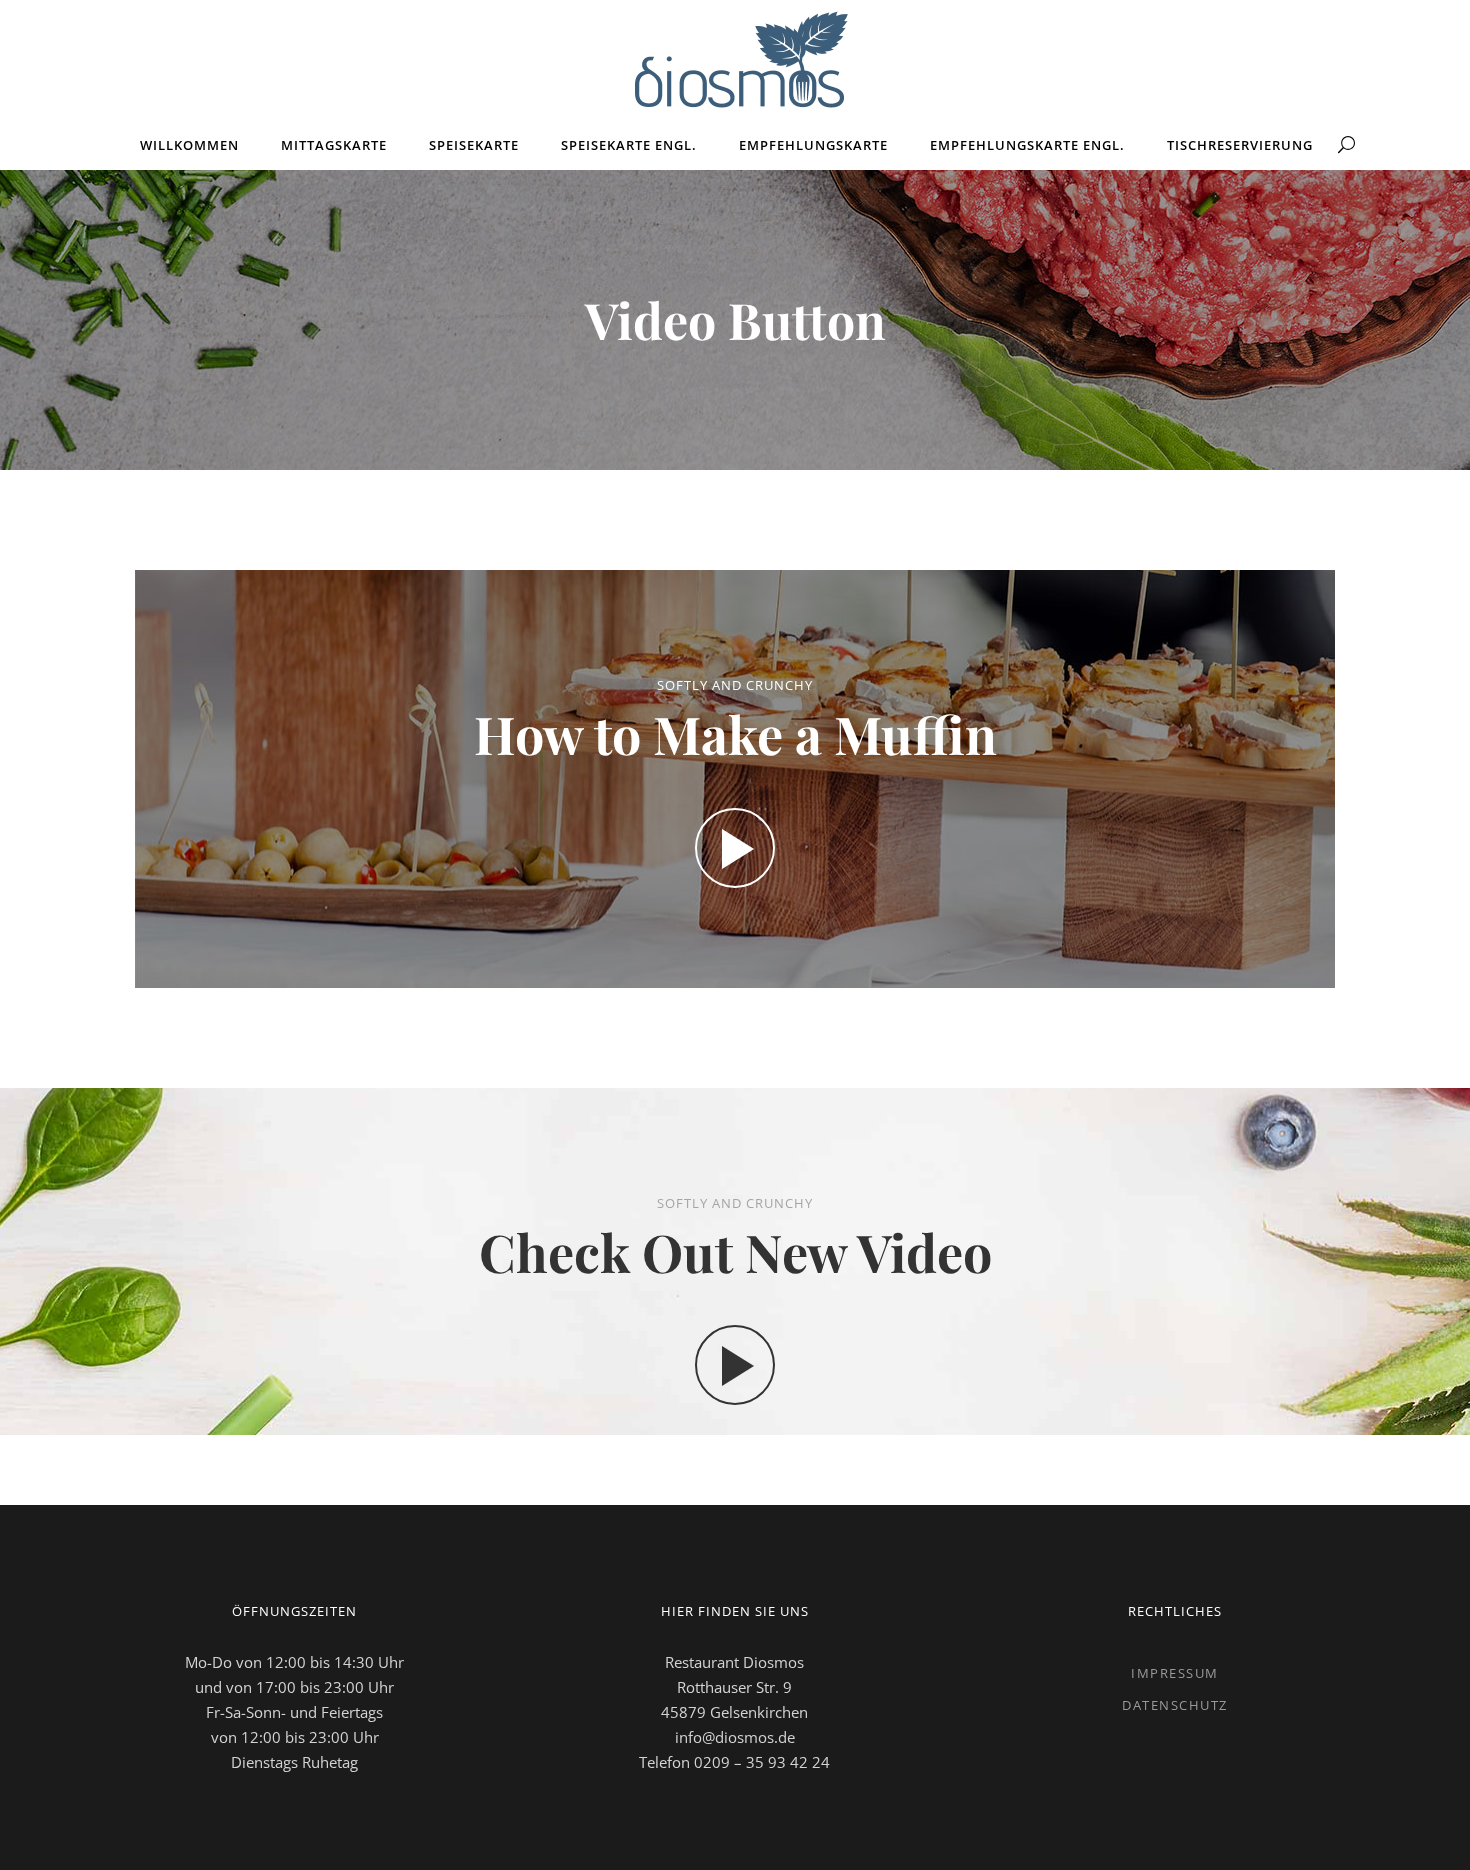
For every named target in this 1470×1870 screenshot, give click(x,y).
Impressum (1175, 1673)
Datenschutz (1175, 1705)
